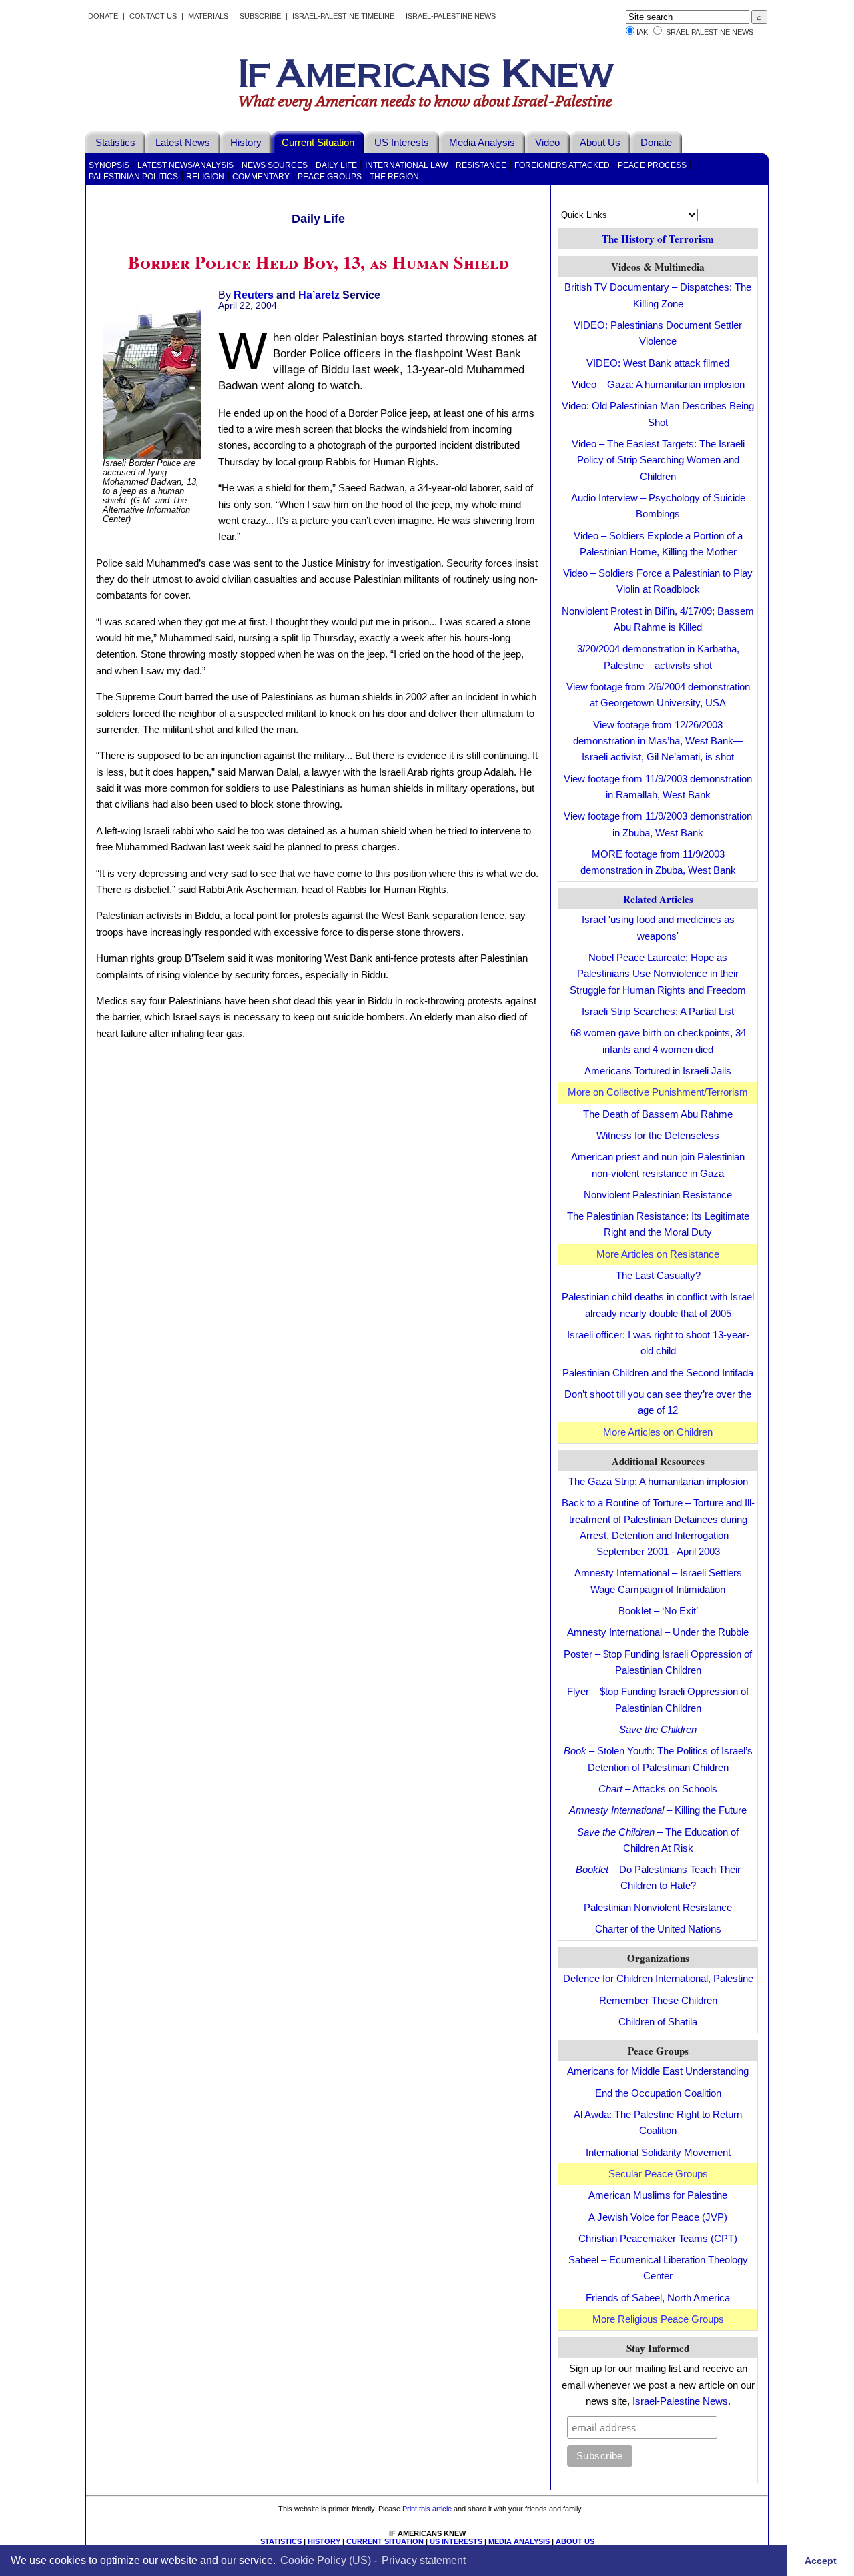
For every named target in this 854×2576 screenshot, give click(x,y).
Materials (208, 16)
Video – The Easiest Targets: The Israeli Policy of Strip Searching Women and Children (658, 460)
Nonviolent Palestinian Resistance (658, 1195)
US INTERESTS (456, 2541)
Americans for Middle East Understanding (658, 2071)
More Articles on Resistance (658, 1254)
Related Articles (658, 899)
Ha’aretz (319, 295)
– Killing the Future (658, 1810)
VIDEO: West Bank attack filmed (658, 363)
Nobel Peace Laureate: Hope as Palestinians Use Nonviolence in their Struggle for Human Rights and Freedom (658, 974)
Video (547, 142)
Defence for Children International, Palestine (658, 1978)
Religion (205, 177)
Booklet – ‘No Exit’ (658, 1611)
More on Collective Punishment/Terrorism (658, 1092)
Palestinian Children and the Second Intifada (658, 1373)
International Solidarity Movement (658, 2152)
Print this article (427, 2509)
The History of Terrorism (658, 239)
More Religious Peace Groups (658, 2319)
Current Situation (318, 142)
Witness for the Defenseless (658, 1135)
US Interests (402, 142)
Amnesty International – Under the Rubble (658, 1632)
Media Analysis (482, 142)
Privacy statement (424, 2560)
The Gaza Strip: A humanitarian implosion (658, 1481)
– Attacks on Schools (658, 1789)
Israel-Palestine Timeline (344, 16)
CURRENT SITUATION (385, 2541)
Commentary (261, 177)
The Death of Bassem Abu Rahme (658, 1114)
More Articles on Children (658, 1432)
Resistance (481, 165)
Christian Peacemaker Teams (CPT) (658, 2238)
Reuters (254, 295)
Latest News (183, 142)
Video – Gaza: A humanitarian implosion (658, 384)
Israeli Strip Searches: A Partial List (658, 1011)
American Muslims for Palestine (658, 2195)
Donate (103, 16)
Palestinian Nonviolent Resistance (658, 1907)
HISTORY (324, 2541)
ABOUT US (575, 2541)
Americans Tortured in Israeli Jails (658, 1071)
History (246, 142)
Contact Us (153, 16)
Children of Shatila (658, 2022)
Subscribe (260, 16)
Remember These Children (658, 2000)
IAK (642, 32)
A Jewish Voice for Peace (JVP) (658, 2217)
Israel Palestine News (709, 32)
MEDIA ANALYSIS (519, 2541)
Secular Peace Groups (658, 2174)
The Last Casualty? (658, 1275)
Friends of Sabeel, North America (658, 2298)
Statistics (115, 142)
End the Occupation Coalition (658, 2093)
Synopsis (109, 165)
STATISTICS (281, 2541)
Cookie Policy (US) (326, 2560)
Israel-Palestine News (451, 16)
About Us (600, 142)
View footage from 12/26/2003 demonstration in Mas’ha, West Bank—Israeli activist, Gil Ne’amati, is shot (658, 741)
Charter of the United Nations (658, 1929)
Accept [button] (821, 2560)
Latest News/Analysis (185, 165)
